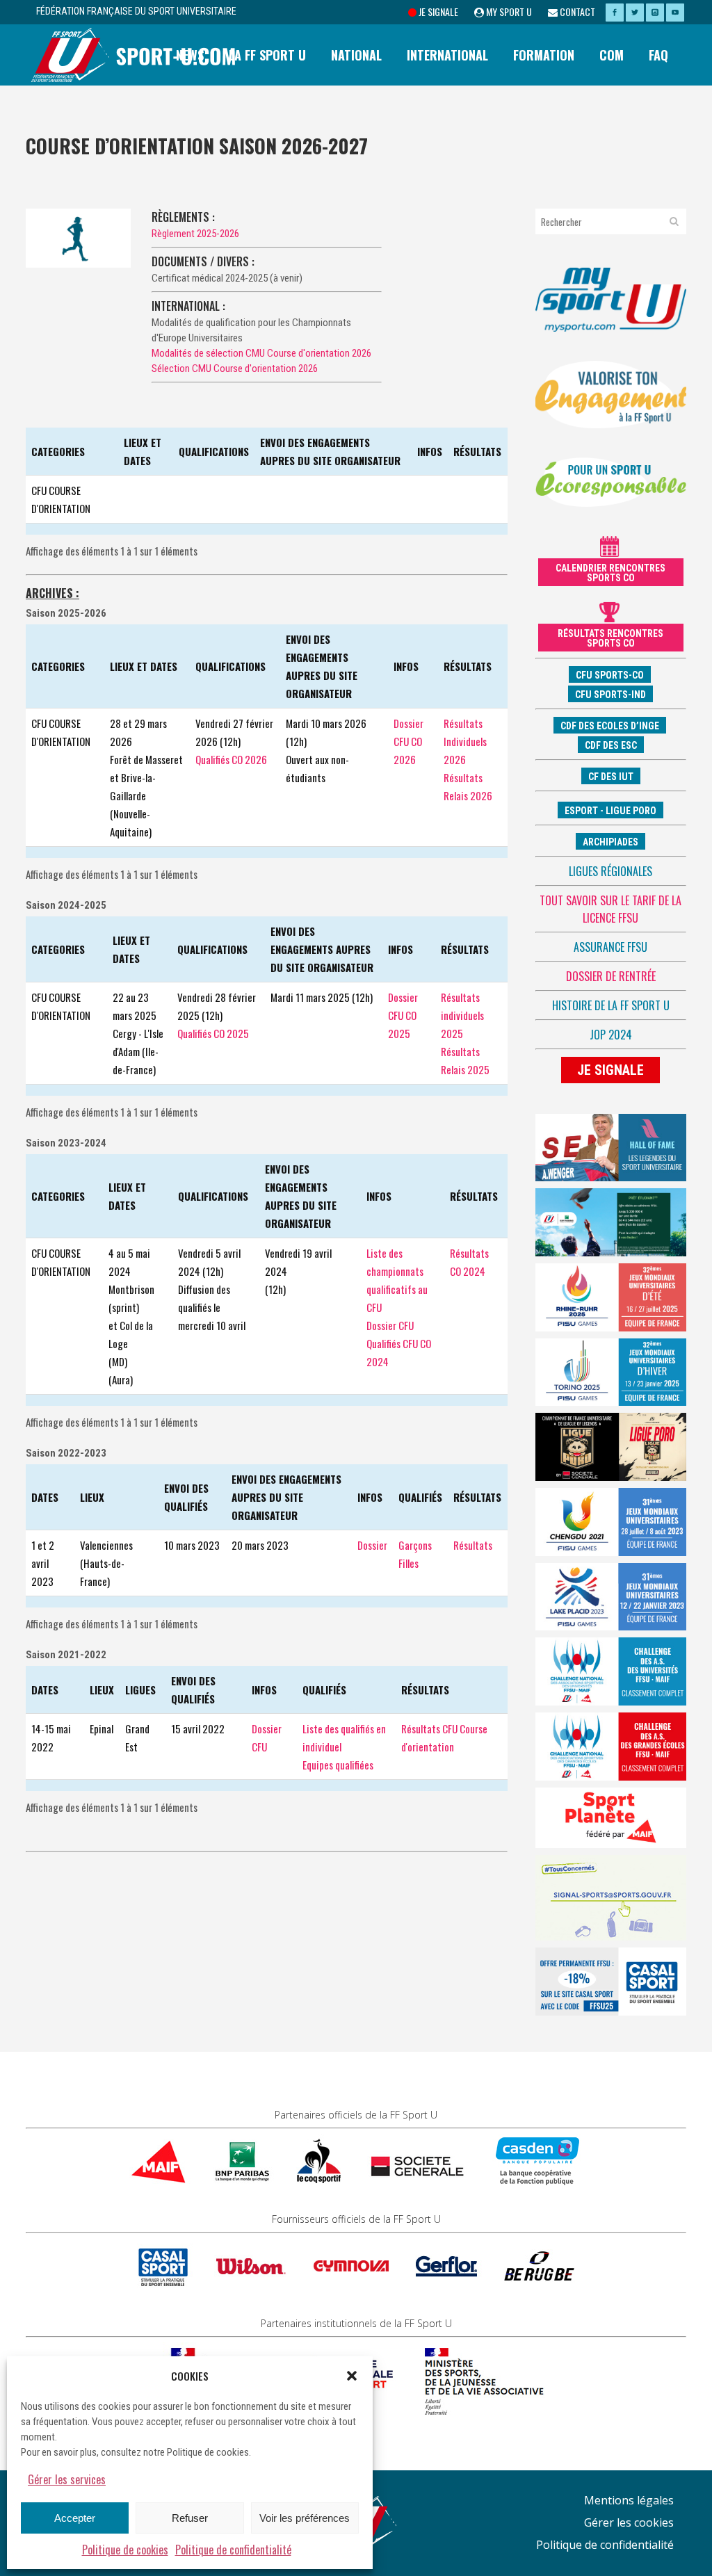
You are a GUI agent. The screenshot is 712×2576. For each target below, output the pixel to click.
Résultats (473, 1545)
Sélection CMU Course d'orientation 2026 (235, 368)
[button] (352, 2376)
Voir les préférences (305, 2518)
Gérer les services (67, 2479)
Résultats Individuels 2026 (465, 741)
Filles (408, 1563)
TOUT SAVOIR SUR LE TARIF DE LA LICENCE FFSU (610, 909)
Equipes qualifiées (338, 1765)
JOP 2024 (611, 1035)
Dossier (372, 1545)
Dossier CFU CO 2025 (403, 1015)
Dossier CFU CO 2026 (408, 741)
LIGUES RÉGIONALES (610, 871)
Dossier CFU (390, 1325)
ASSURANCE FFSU (610, 947)
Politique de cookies (125, 2550)
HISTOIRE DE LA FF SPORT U (611, 1005)
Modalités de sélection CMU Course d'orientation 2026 (261, 353)
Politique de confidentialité (233, 2550)
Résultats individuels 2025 (462, 1015)
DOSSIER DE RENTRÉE (611, 976)
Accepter (75, 2518)
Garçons (415, 1545)
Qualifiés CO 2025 (213, 1033)
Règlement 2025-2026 (195, 234)
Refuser (190, 2518)
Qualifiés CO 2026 (231, 759)
